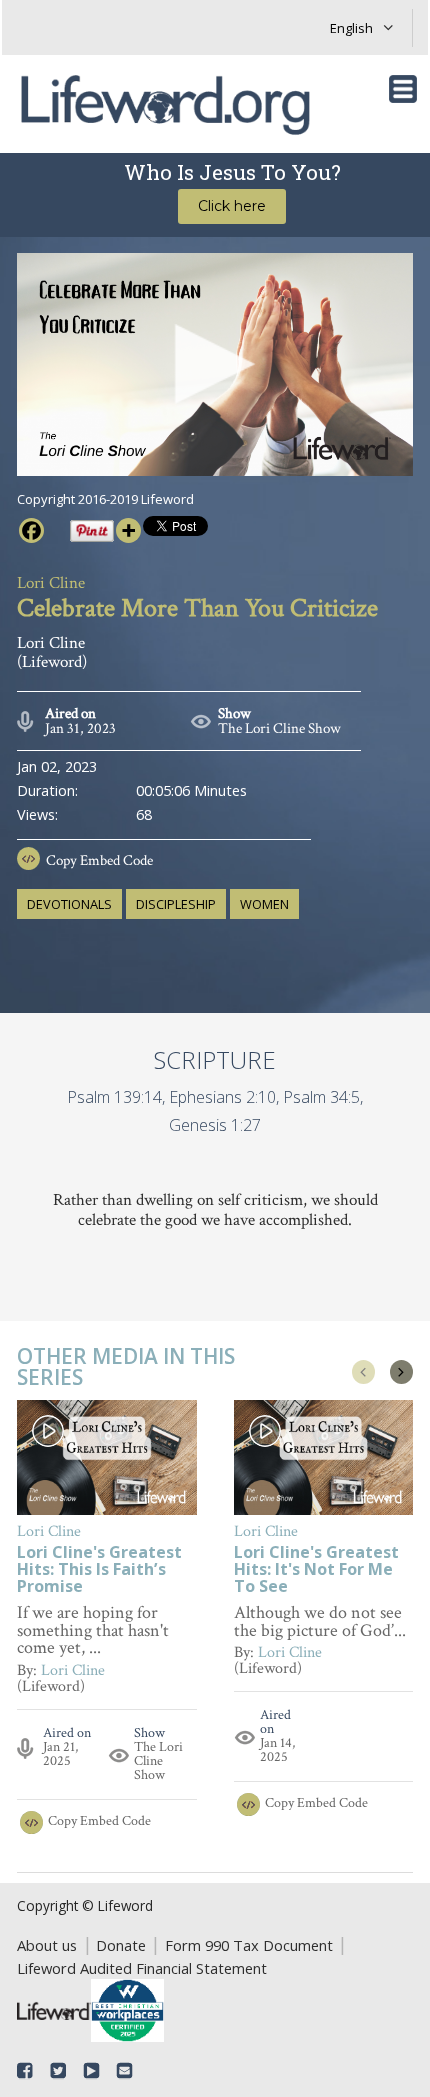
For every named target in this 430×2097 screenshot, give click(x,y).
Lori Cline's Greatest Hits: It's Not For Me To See (316, 1570)
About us (47, 1945)
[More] (128, 530)
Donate (121, 1945)
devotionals (69, 904)
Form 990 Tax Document (249, 1945)
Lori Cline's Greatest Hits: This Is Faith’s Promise (99, 1570)
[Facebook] (31, 530)
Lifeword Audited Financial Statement (142, 1968)
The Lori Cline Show (279, 728)
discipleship (176, 904)
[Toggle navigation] (403, 89)
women (264, 904)
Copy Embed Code (99, 860)
